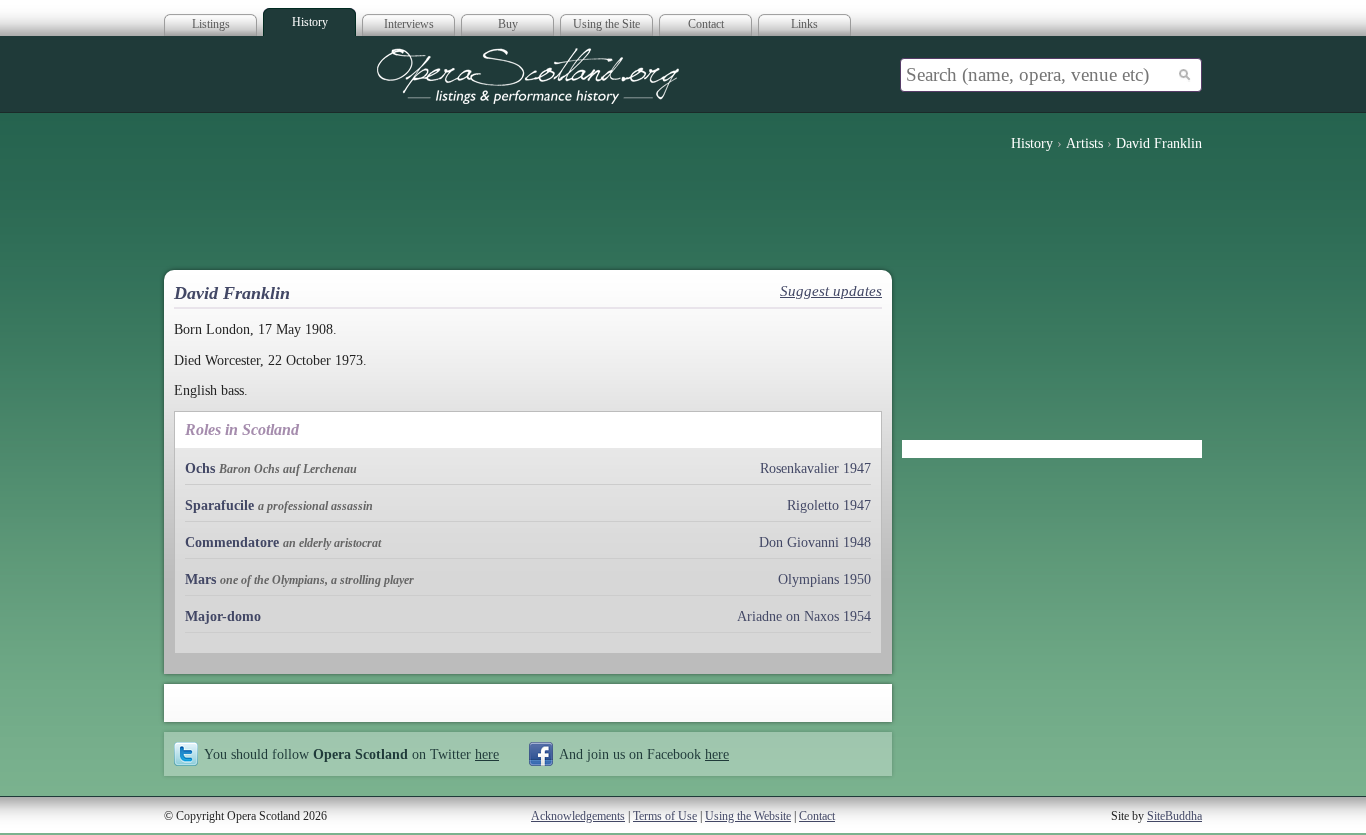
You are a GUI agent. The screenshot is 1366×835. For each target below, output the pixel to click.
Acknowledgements (578, 816)
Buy (508, 24)
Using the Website (748, 816)
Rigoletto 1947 (829, 505)
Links (804, 24)
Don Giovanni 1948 (815, 542)
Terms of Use (665, 816)
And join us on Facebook (644, 754)
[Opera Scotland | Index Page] (528, 76)
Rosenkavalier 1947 (815, 468)
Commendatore (232, 542)
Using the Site (606, 24)
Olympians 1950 (824, 579)
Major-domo (223, 616)
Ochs (200, 468)
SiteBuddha (1174, 816)
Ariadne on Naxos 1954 (804, 616)
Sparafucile (219, 505)
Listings (211, 24)
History (310, 22)
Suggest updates (831, 291)
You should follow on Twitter (351, 754)
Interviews (409, 24)
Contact (706, 24)
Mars (200, 579)
